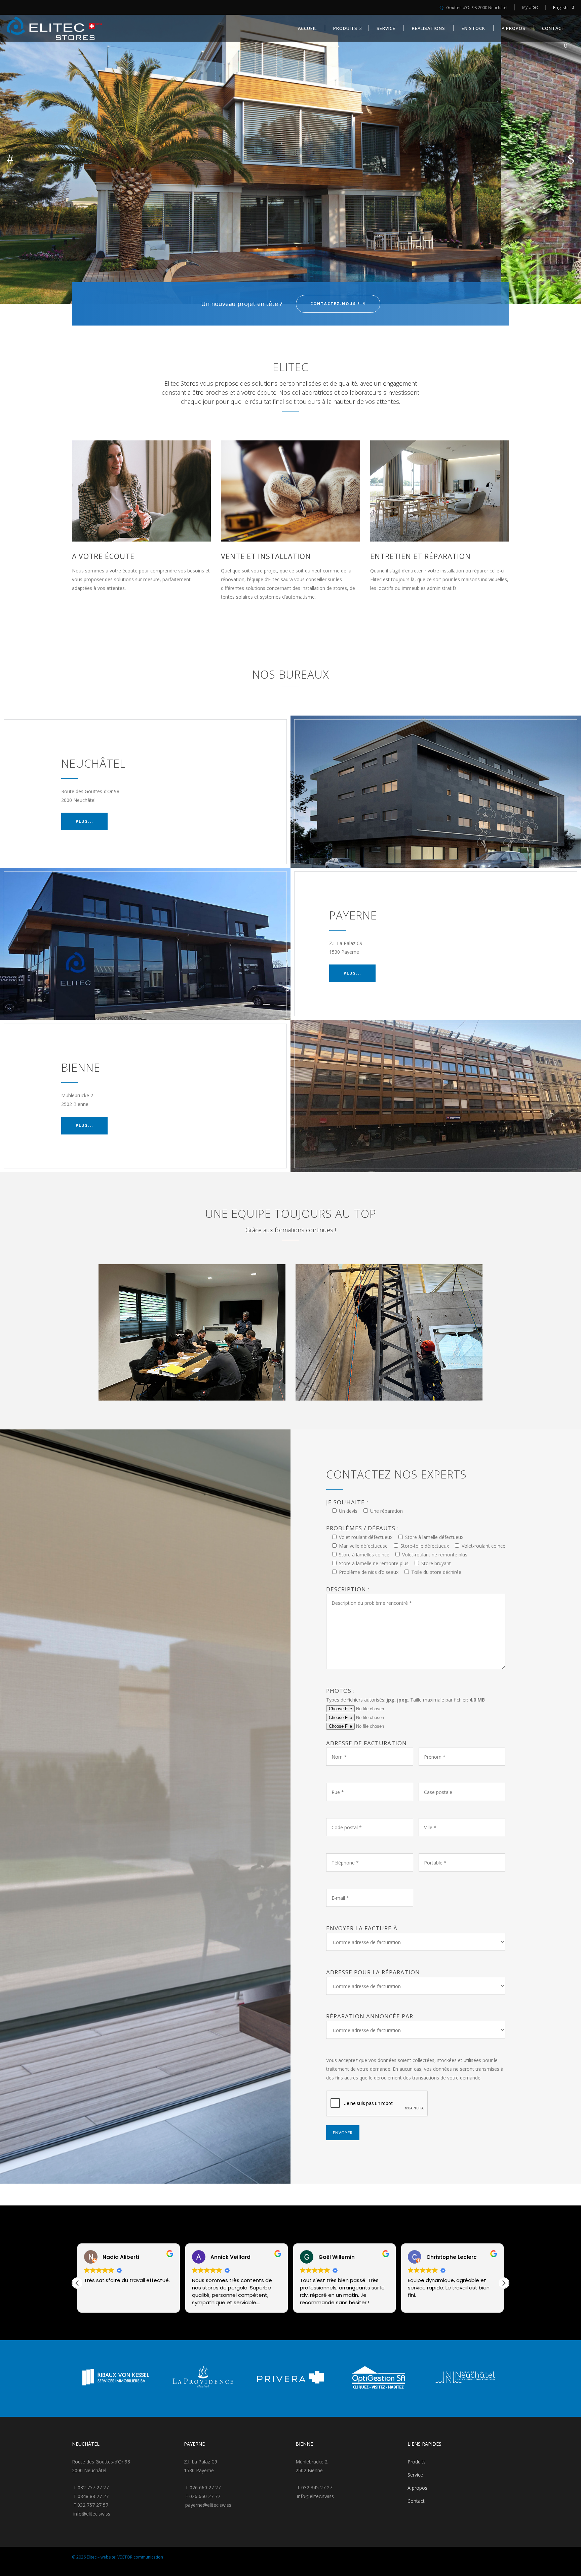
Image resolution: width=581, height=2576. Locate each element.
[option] (152, 2378)
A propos (417, 2488)
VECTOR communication (140, 2557)
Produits (417, 2462)
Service (415, 2475)
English (560, 7)
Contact (416, 2501)
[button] (504, 2283)
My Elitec (530, 7)
